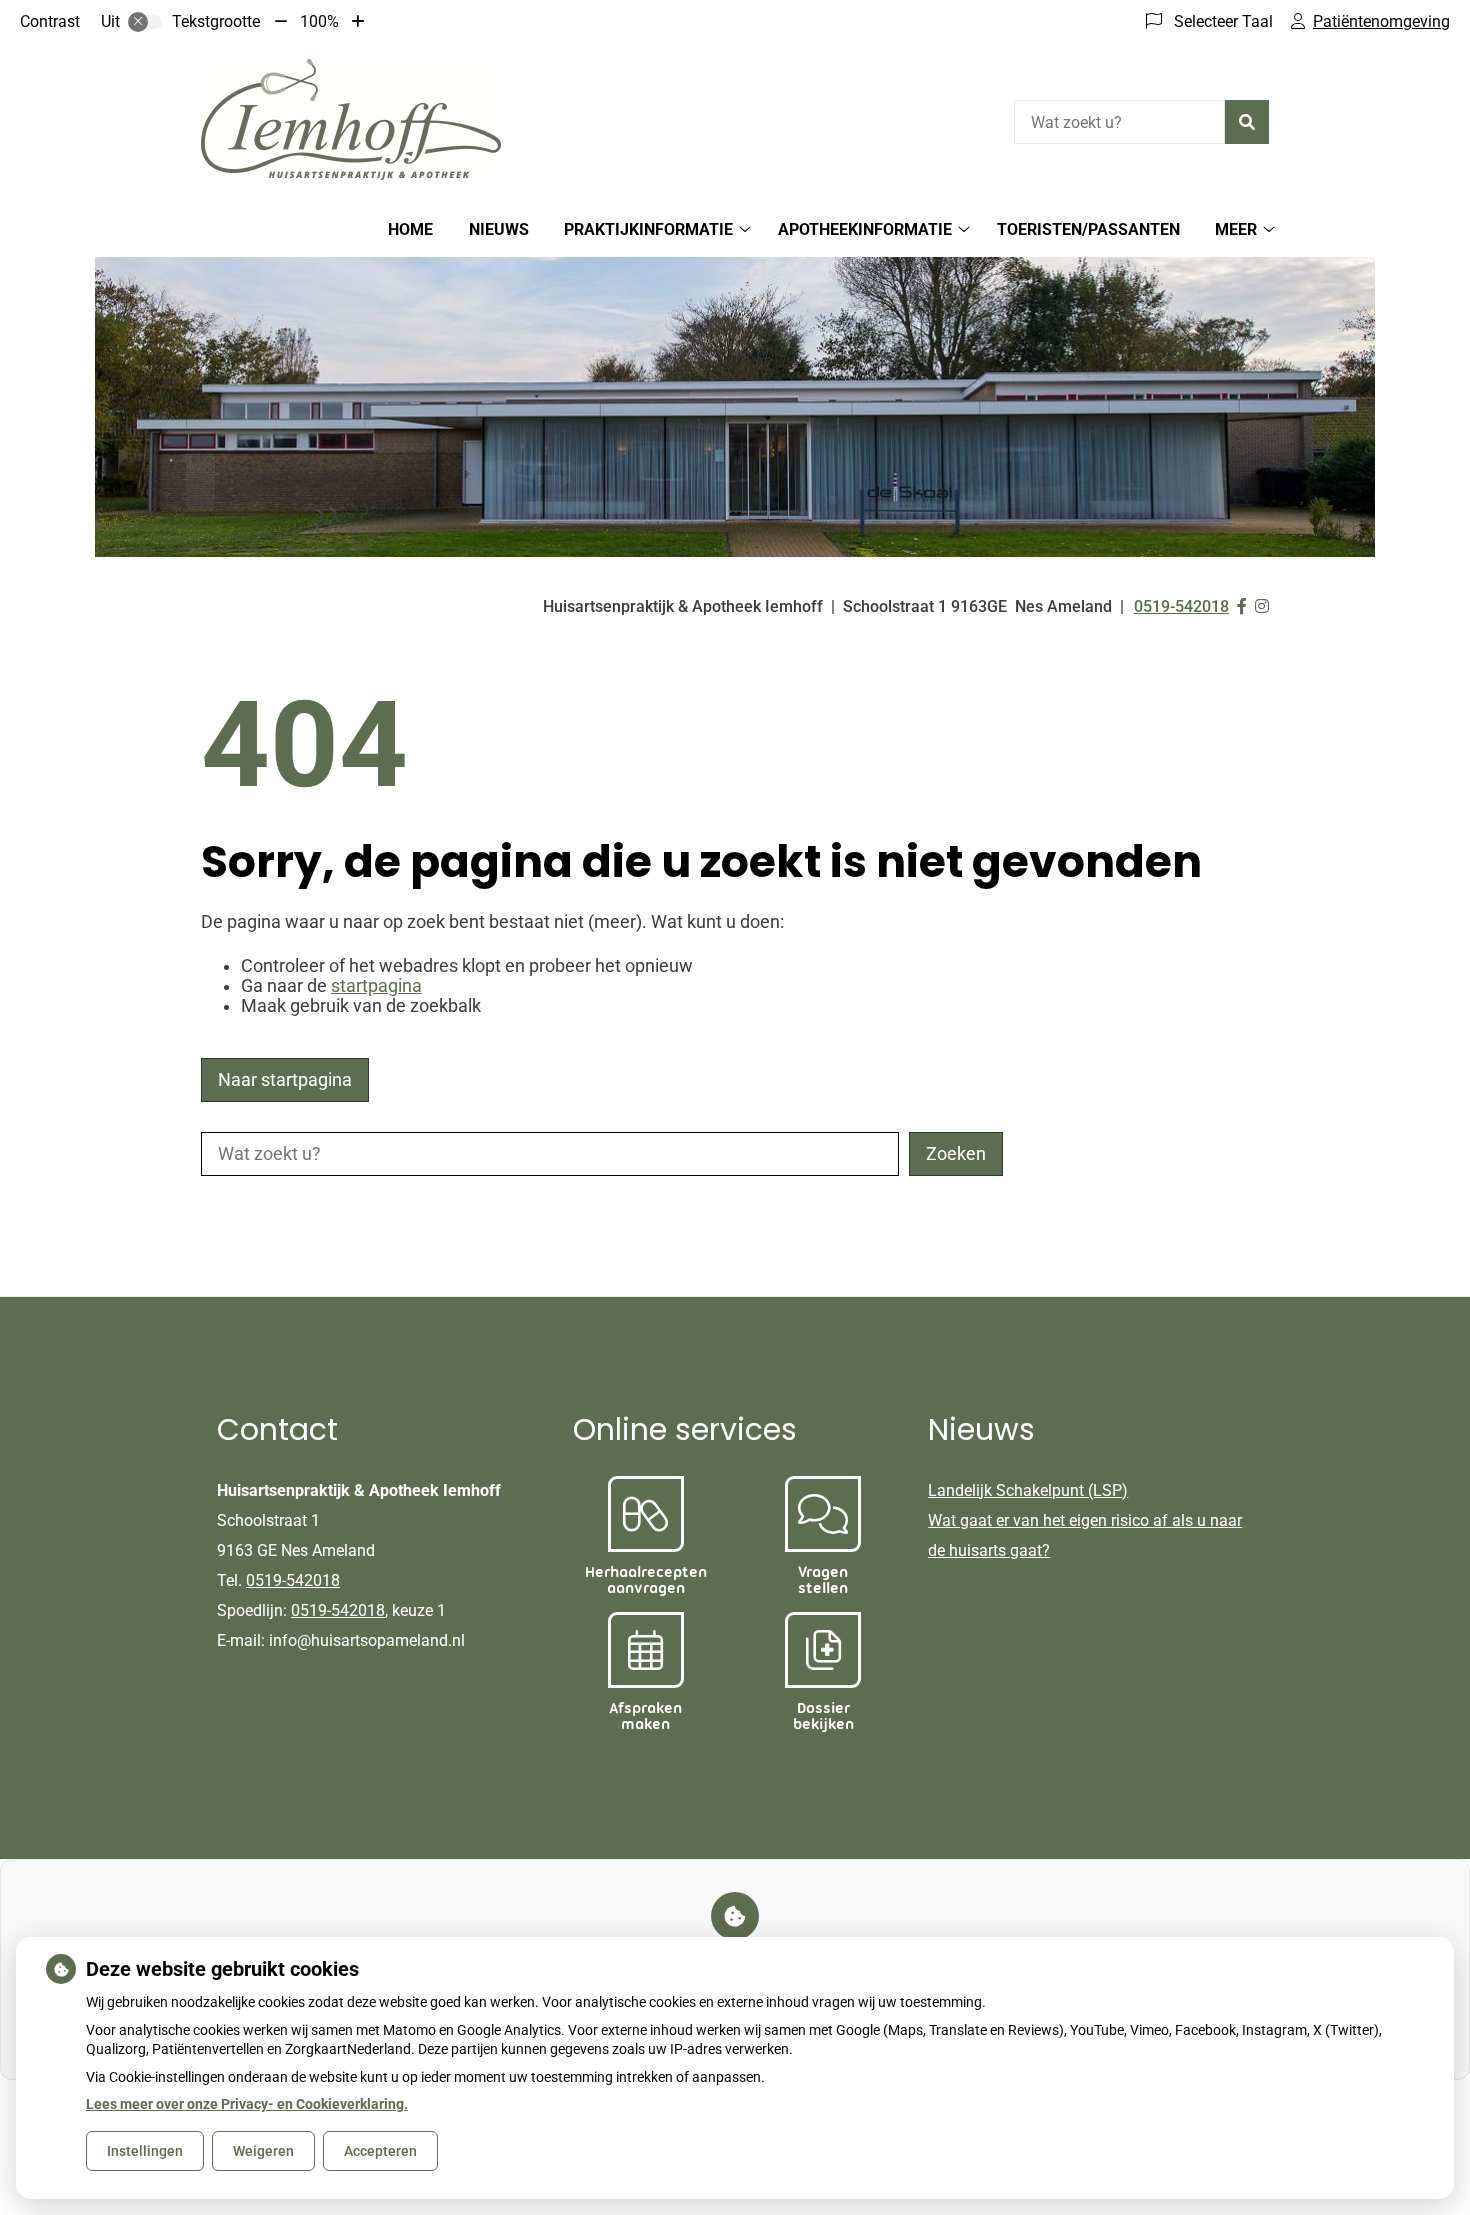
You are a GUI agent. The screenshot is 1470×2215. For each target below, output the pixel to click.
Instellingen (145, 2151)
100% (319, 21)
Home (410, 229)
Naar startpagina (285, 1080)
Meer (1236, 229)
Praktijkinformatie (648, 229)
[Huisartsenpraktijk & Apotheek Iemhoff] (351, 119)
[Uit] (145, 22)
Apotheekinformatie (865, 229)
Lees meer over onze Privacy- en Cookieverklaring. (247, 2104)
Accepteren (380, 2151)
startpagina (376, 986)
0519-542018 (293, 1580)
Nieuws (499, 229)
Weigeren (263, 2151)
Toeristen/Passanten (1088, 229)
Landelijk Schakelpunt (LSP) (1028, 1490)
